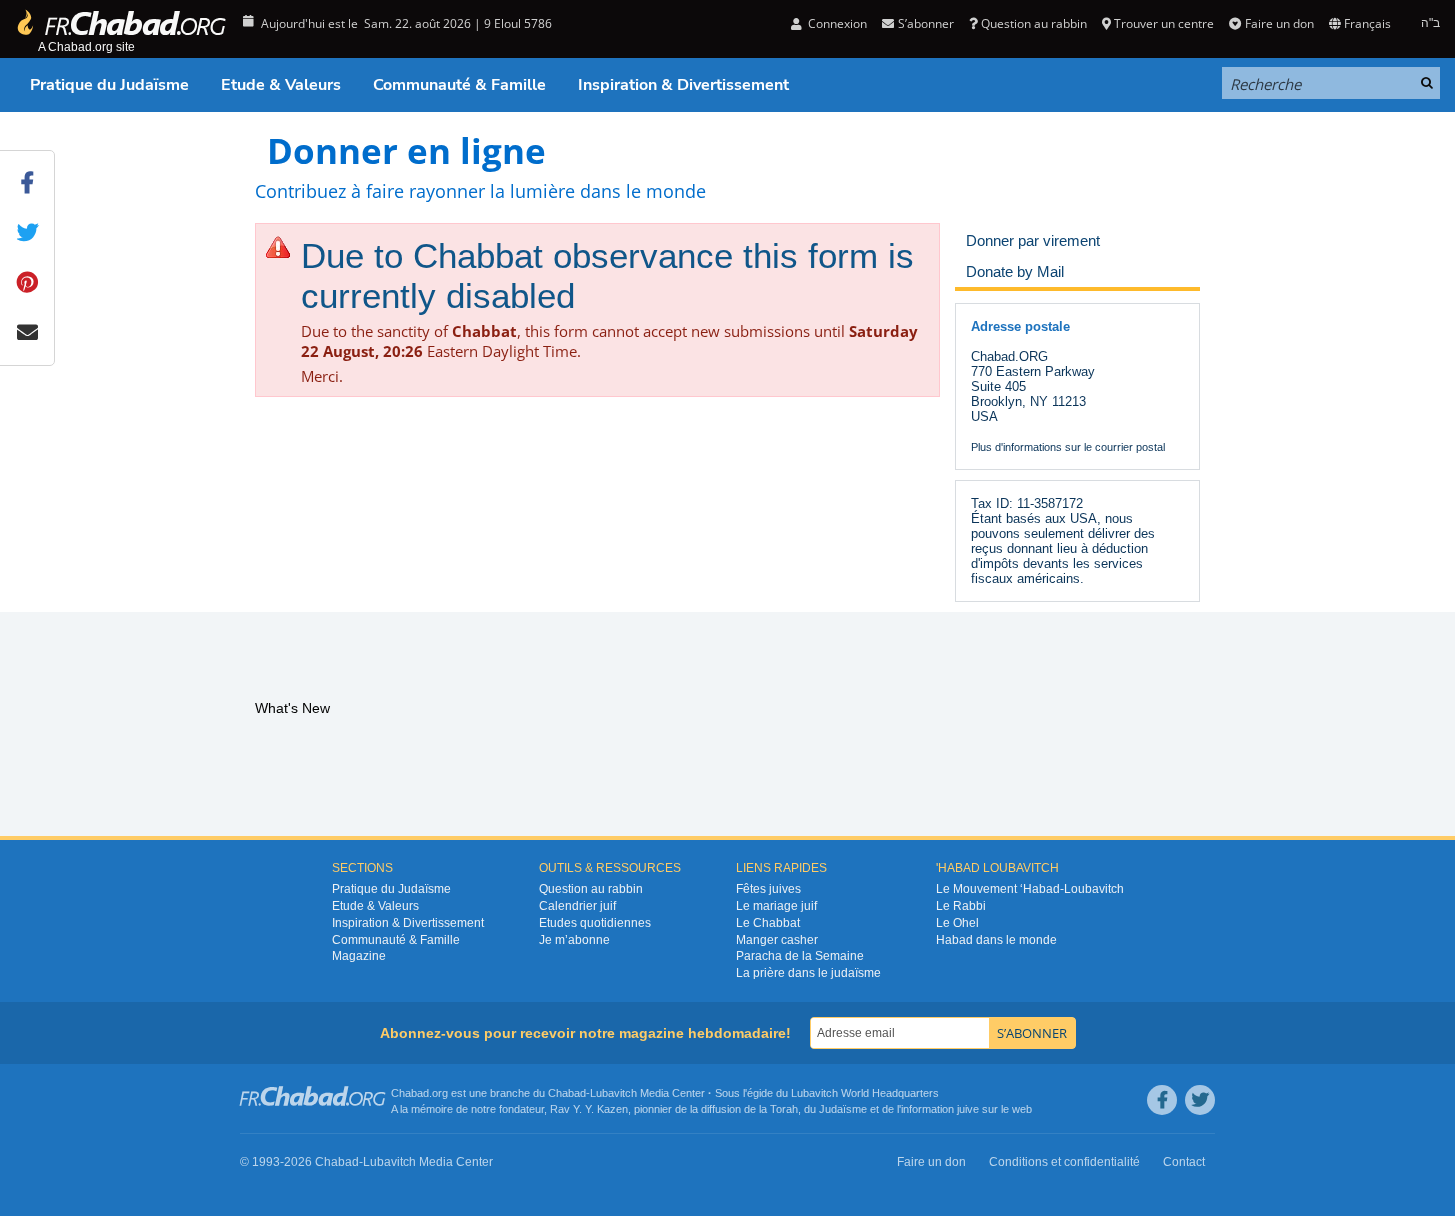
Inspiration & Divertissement (683, 85)
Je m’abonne (574, 940)
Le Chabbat (768, 923)
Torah (784, 1109)
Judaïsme (843, 1109)
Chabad (567, 1093)
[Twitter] (1200, 1100)
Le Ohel (957, 923)
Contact (1184, 1162)
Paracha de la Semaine (800, 956)
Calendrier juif (577, 906)
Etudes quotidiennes (595, 923)
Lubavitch (613, 1093)
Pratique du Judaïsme (109, 85)
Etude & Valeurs (281, 85)
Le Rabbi (961, 906)
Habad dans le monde (996, 940)
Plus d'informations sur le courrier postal (1068, 447)
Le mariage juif (776, 906)
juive (968, 1109)
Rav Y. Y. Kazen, (590, 1109)
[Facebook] (1162, 1100)
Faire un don (1279, 23)
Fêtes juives (768, 889)
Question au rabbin (1034, 23)
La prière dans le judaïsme (808, 973)
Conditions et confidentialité (1064, 1162)
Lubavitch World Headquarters (865, 1093)
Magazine (359, 956)
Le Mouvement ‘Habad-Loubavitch (1030, 889)
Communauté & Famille (459, 85)
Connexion (836, 23)
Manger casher (777, 940)
